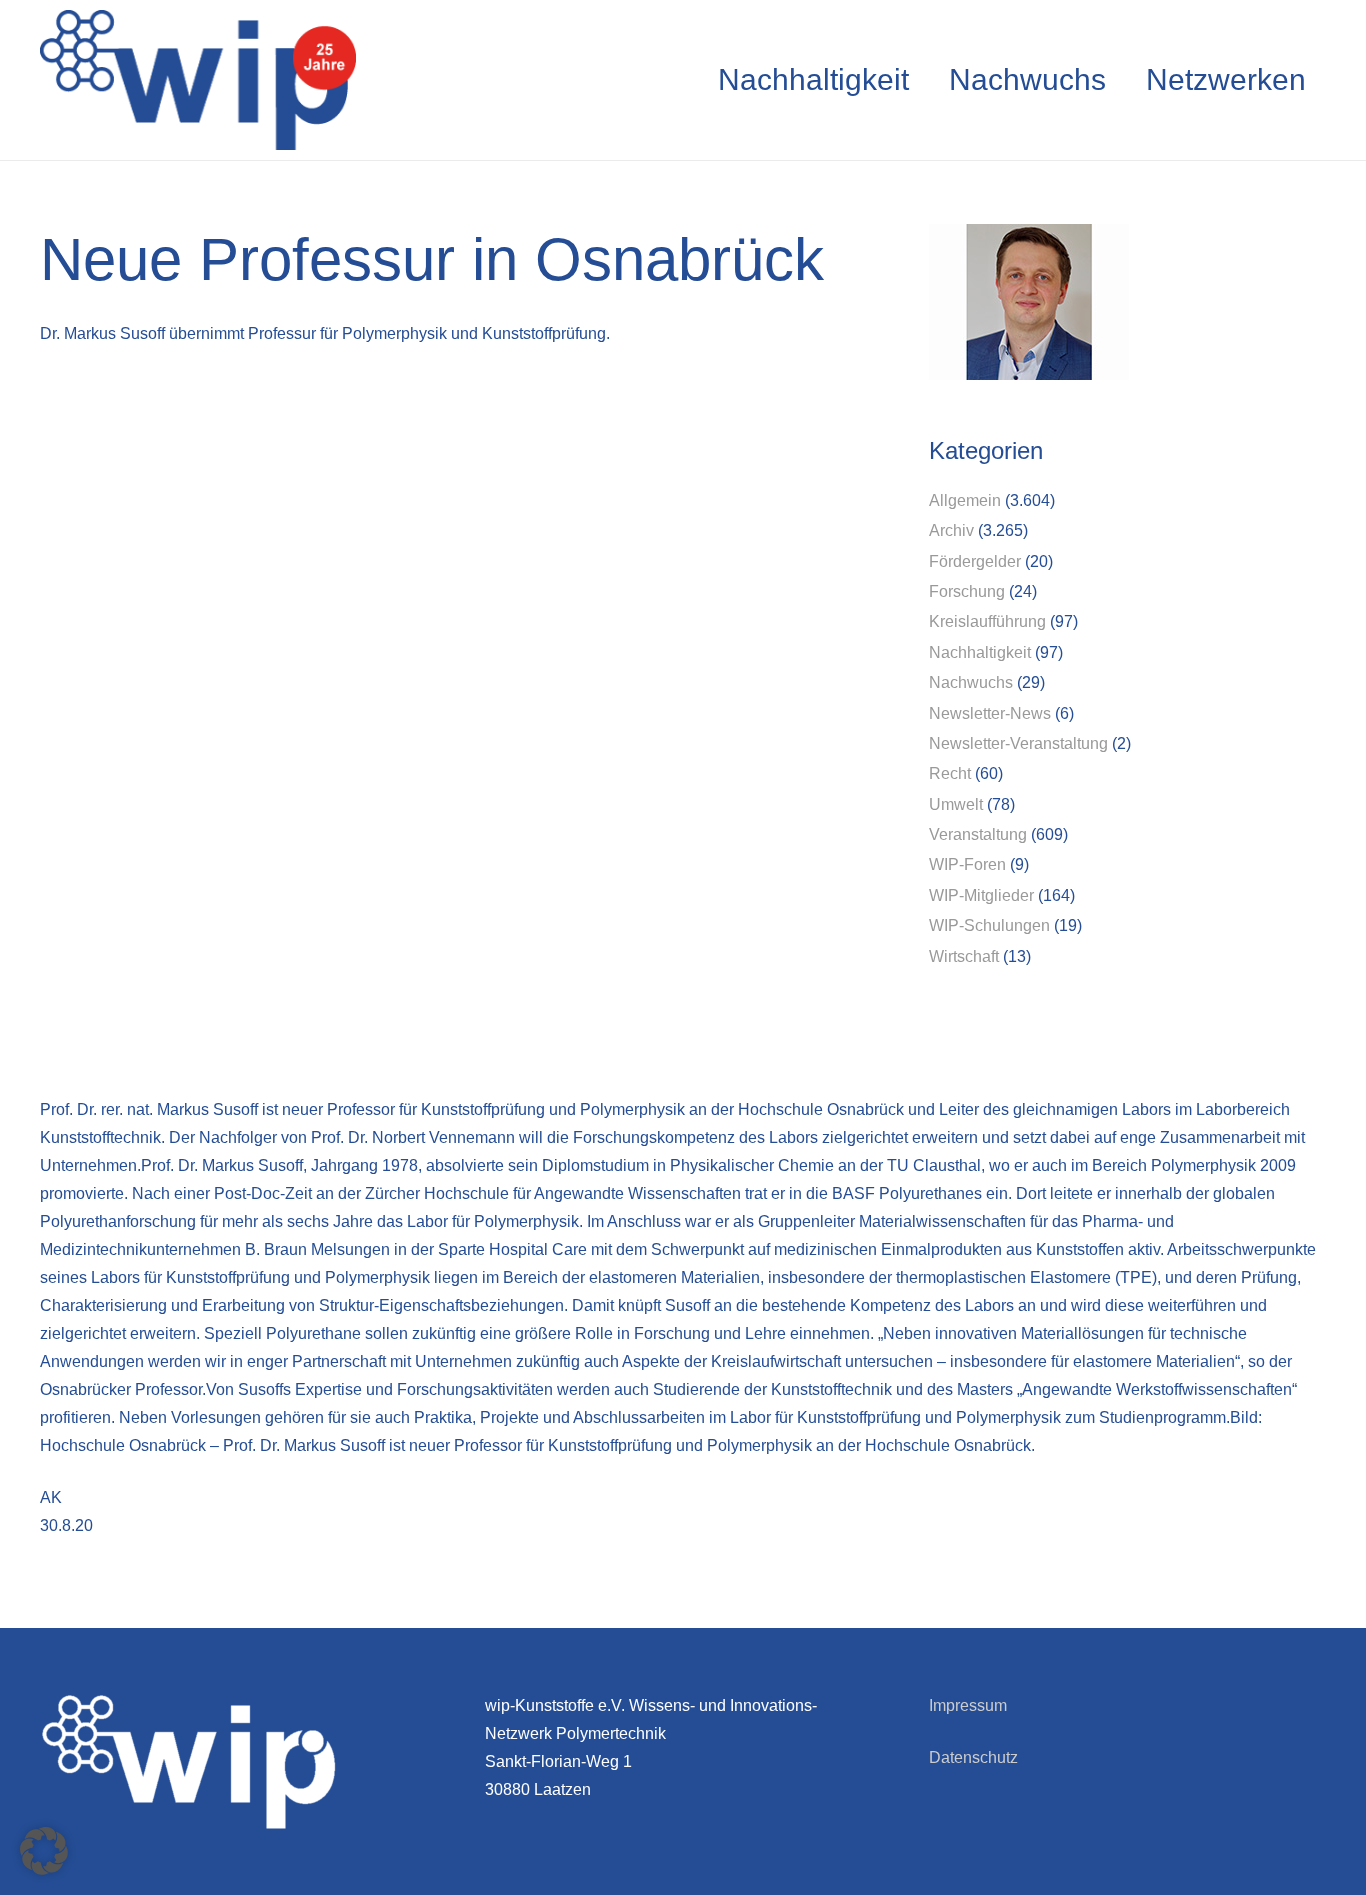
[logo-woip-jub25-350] (198, 80)
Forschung (967, 591)
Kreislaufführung (987, 621)
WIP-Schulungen (989, 925)
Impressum (968, 1705)
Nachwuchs (971, 682)
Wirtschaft (964, 956)
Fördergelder (975, 561)
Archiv (951, 530)
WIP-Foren (967, 864)
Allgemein (965, 500)
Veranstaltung (978, 834)
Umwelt (956, 804)
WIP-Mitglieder (981, 895)
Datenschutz (973, 1757)
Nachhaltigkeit (980, 652)
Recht (950, 773)
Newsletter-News (990, 713)
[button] (44, 1851)
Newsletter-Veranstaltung (1018, 743)
